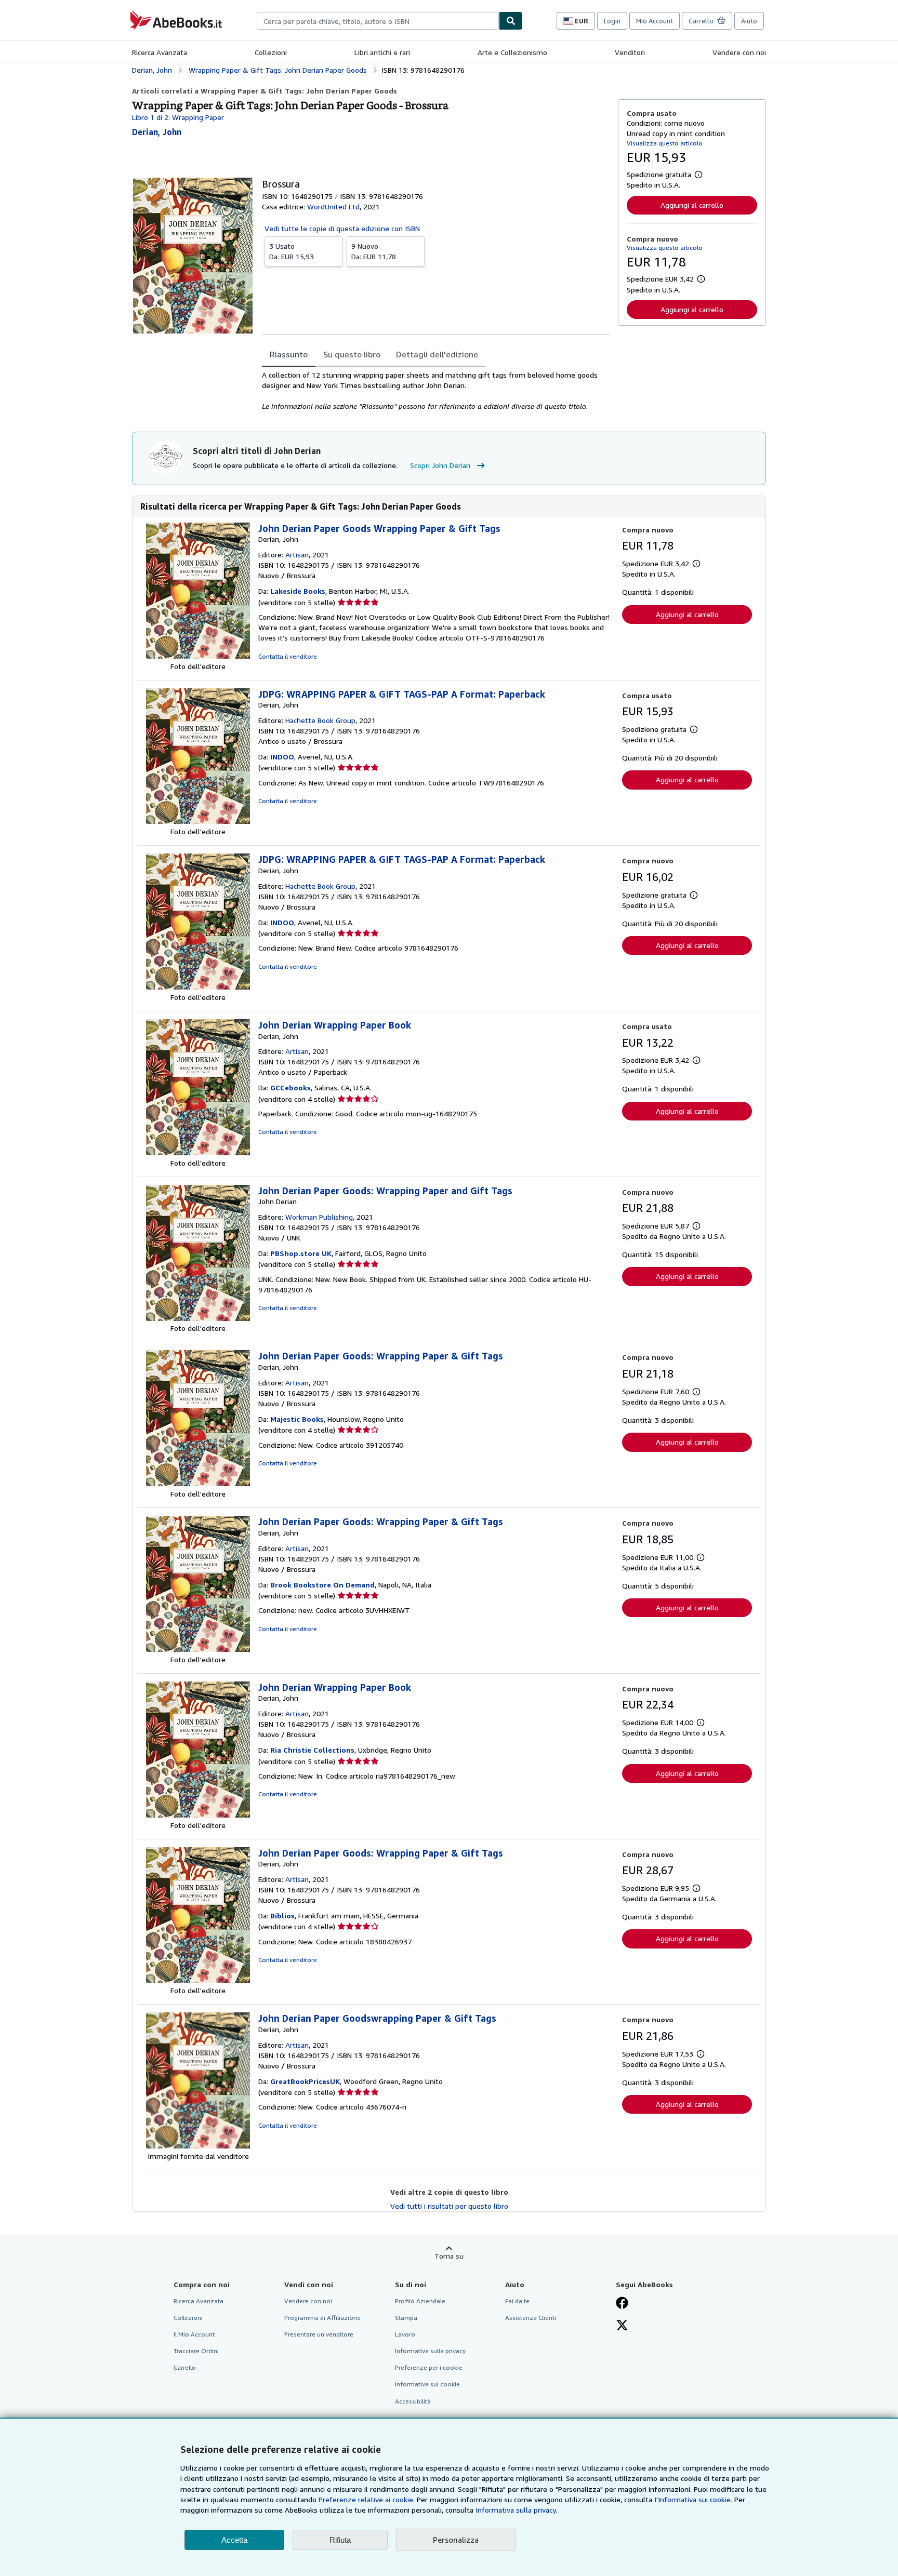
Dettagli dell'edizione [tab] (437, 354)
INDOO (282, 757)
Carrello (185, 2367)
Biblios (282, 1916)
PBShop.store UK (301, 1253)
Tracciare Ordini (196, 2351)
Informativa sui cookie (427, 2384)
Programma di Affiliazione (322, 2318)
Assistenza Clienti (531, 2318)
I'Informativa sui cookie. (693, 2499)
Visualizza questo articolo (665, 143)
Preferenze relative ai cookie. (367, 2499)
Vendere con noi (739, 52)
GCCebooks (290, 1087)
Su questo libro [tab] (352, 354)
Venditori (630, 52)
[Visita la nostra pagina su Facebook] (622, 2304)
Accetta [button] (234, 2540)
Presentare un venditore (319, 2334)
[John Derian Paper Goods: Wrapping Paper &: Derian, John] (198, 1483)
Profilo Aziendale (420, 2301)
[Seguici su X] (622, 2326)
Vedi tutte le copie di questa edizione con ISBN (342, 228)
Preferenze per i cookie (429, 2367)
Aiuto (749, 21)
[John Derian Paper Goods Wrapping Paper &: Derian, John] (198, 656)
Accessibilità (413, 2401)
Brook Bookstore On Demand (322, 1585)
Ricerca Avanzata (160, 52)
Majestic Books (297, 1419)
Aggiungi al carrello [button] (692, 205)
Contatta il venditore (288, 656)
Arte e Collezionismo (512, 52)
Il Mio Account (194, 2334)
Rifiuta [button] (340, 2540)
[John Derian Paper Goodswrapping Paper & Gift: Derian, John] (198, 2146)
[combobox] (378, 21)
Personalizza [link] (456, 2540)
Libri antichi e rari (382, 52)
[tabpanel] (436, 391)
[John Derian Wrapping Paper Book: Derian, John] (198, 1152)
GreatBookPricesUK (305, 2081)
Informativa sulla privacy (430, 2351)
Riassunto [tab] (289, 354)
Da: (292, 251)
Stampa (406, 2318)
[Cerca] (511, 21)
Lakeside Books (298, 591)
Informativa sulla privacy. (516, 2510)
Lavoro (405, 2334)
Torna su (449, 2256)
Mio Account (655, 21)
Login (612, 21)
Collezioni (271, 52)
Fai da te (517, 2301)
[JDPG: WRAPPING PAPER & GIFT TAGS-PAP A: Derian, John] (198, 821)
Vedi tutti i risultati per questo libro (449, 2206)
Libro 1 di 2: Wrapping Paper (178, 117)
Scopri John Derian (440, 465)
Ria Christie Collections (312, 1750)
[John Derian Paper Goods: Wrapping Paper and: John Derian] (198, 1318)
